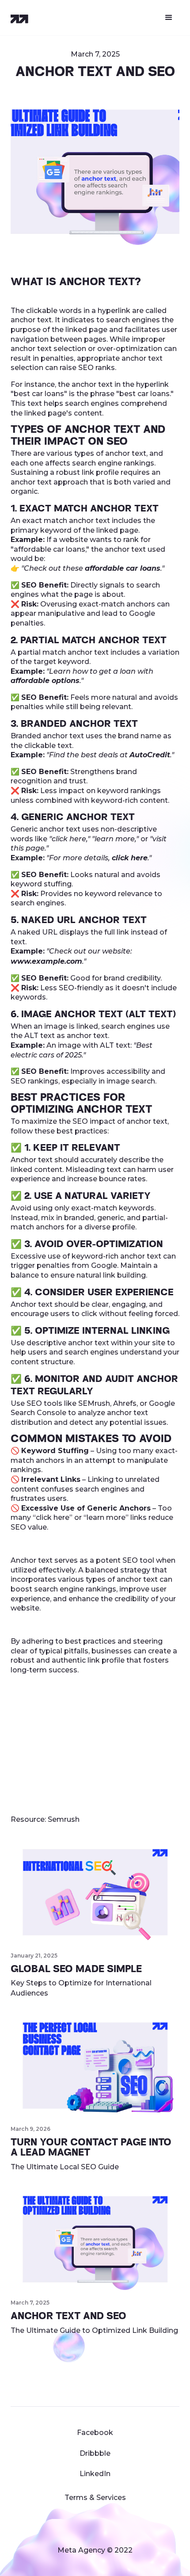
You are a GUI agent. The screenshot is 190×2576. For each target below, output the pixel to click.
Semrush (64, 1819)
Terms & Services (95, 2498)
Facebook (95, 2433)
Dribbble (95, 2453)
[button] (169, 18)
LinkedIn (95, 2474)
